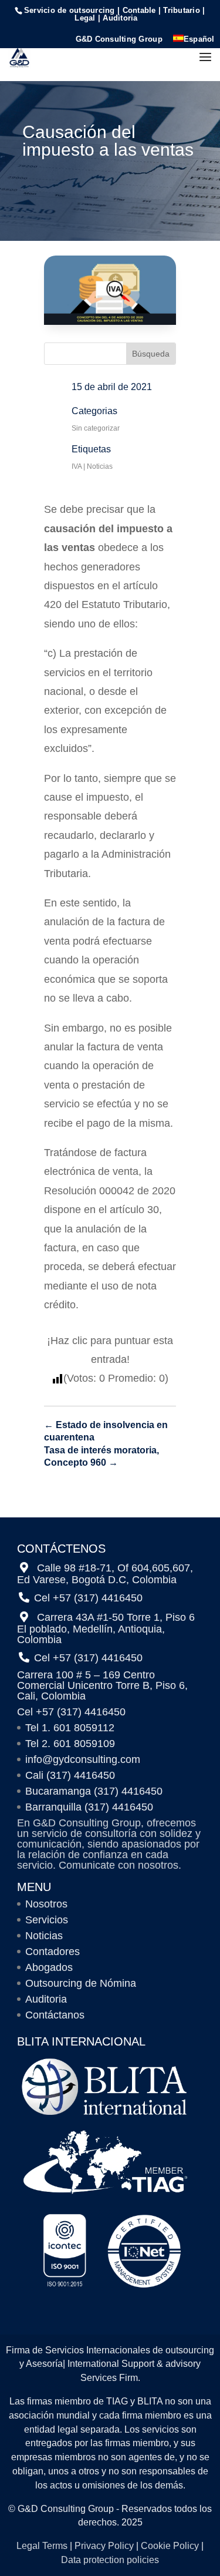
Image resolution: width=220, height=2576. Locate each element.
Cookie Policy (170, 2546)
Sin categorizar (96, 428)
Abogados (49, 1967)
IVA (77, 466)
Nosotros (46, 1904)
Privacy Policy (104, 2546)
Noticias (100, 466)
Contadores (53, 1952)
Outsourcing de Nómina (81, 1983)
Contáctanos (55, 2015)
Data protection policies (110, 2560)
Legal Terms (42, 2546)
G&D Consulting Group (119, 39)
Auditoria (46, 1999)
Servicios (47, 1920)
